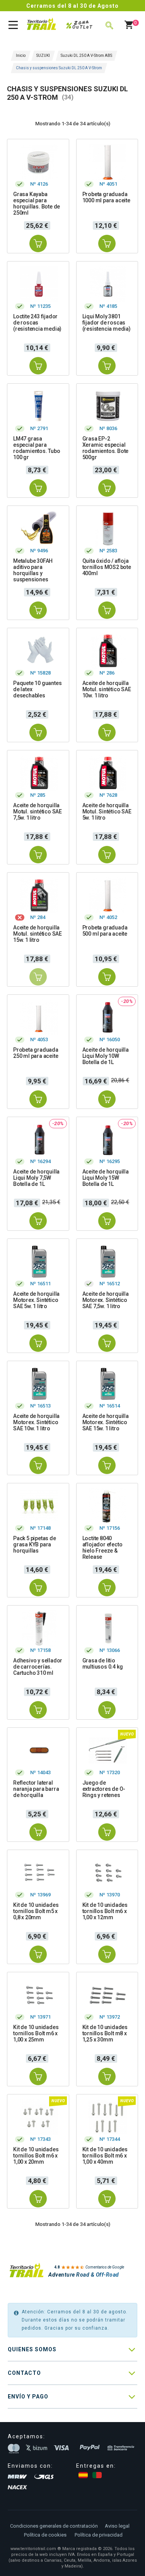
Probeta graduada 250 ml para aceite (36, 1053)
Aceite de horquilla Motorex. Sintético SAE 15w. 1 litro (106, 1422)
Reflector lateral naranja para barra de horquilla (36, 1789)
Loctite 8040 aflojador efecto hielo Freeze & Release (102, 1548)
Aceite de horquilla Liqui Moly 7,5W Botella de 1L (36, 1178)
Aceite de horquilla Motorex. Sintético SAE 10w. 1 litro (36, 1422)
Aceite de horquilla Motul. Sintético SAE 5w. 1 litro (107, 811)
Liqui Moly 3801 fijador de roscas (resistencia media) (107, 323)
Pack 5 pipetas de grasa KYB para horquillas (35, 1544)
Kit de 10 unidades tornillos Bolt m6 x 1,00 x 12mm (105, 1911)
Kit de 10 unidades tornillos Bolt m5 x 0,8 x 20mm (36, 1911)
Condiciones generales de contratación (54, 2526)
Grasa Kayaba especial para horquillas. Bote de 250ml (37, 203)
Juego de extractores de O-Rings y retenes (104, 1789)
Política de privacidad (99, 2535)
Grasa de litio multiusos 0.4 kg (103, 1664)
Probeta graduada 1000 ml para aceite (106, 197)
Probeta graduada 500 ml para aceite (105, 931)
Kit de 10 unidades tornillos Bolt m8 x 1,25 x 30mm (105, 2033)
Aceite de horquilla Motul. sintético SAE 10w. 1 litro (107, 689)
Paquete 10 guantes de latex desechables (37, 689)
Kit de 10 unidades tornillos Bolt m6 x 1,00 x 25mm (36, 2033)
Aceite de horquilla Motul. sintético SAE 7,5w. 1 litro (38, 811)
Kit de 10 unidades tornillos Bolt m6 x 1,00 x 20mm (36, 2156)
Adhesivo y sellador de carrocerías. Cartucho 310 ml (38, 1667)
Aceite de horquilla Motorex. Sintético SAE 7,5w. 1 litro (106, 1300)
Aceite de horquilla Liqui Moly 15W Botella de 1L (106, 1178)
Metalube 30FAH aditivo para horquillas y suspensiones (33, 570)
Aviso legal (117, 2526)
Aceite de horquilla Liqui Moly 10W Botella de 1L (106, 1056)
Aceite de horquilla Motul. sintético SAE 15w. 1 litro (38, 934)
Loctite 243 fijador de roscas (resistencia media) (37, 323)
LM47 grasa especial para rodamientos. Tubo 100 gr (37, 448)
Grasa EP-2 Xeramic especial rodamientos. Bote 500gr (106, 448)
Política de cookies (45, 2535)
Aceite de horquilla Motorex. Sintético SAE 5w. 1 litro (36, 1300)
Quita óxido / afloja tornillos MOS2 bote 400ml (107, 567)
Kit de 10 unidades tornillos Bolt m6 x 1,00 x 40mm (105, 2156)
